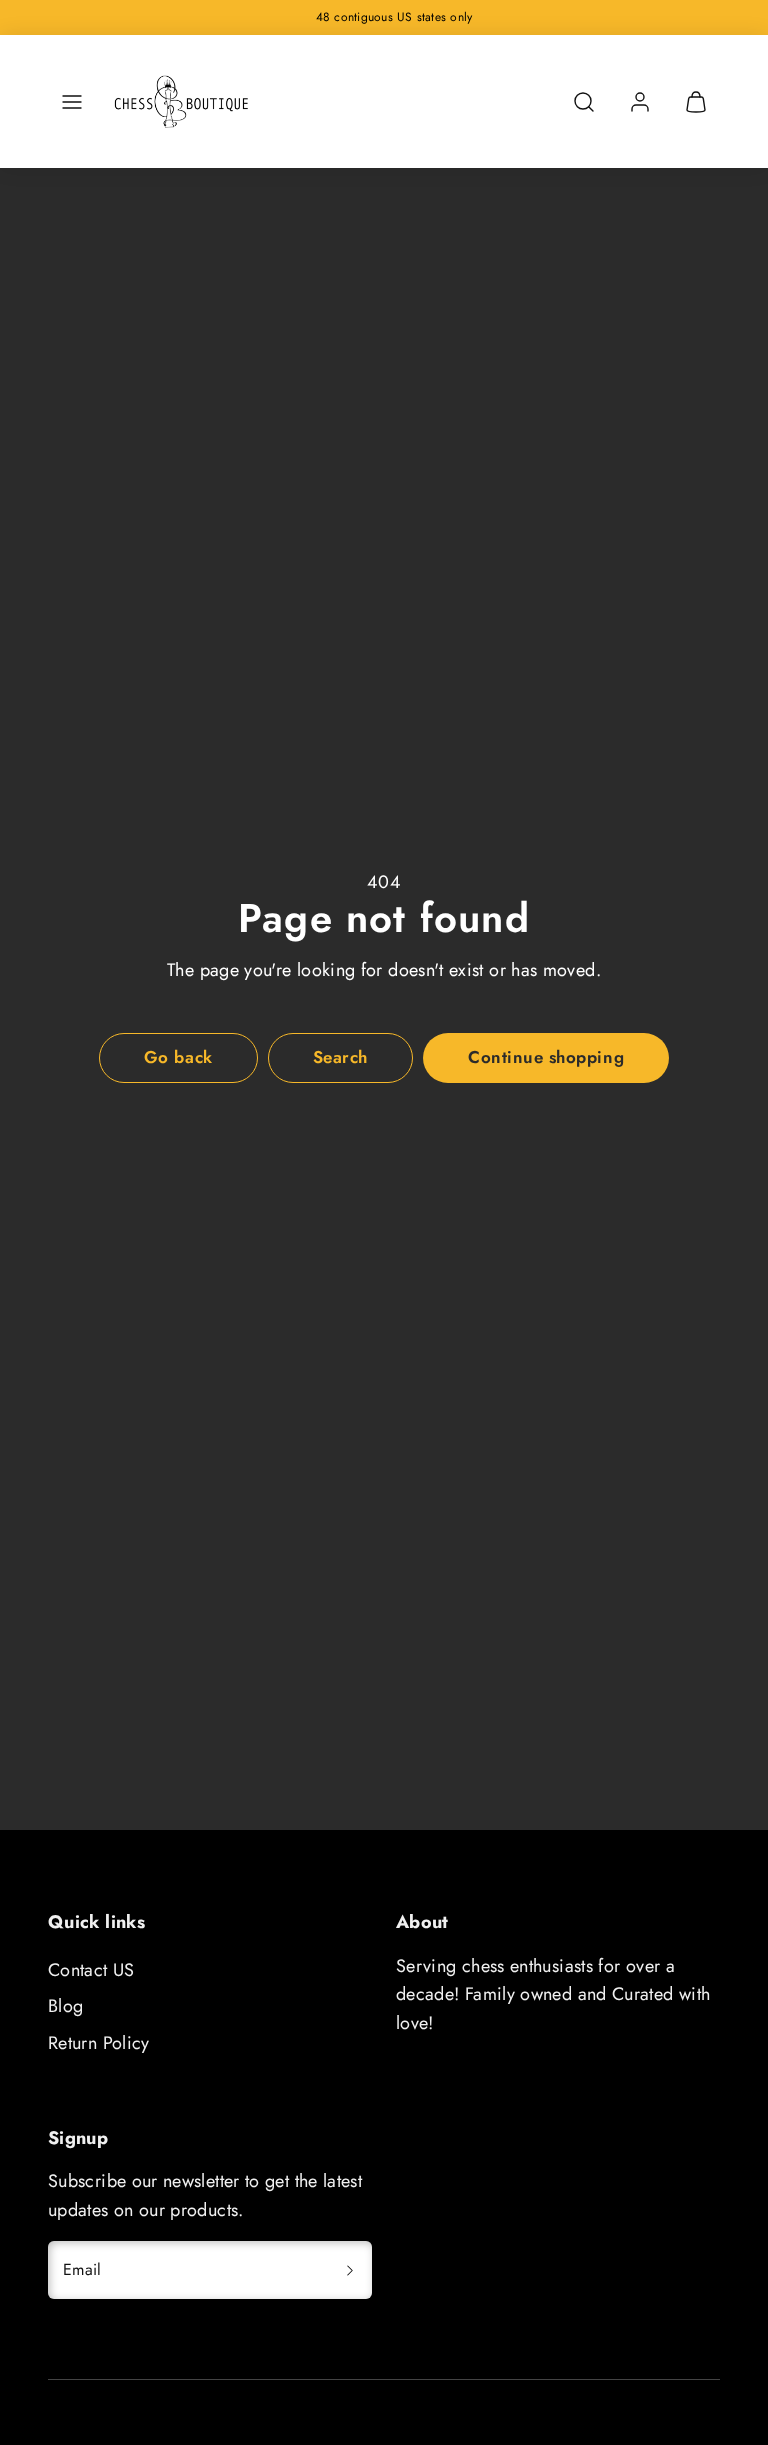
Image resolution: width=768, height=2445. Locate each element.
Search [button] (340, 1057)
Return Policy (99, 2043)
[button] (72, 102)
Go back (178, 1057)
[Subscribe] (350, 2270)
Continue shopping (546, 1057)
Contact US (91, 1970)
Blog (65, 2006)
